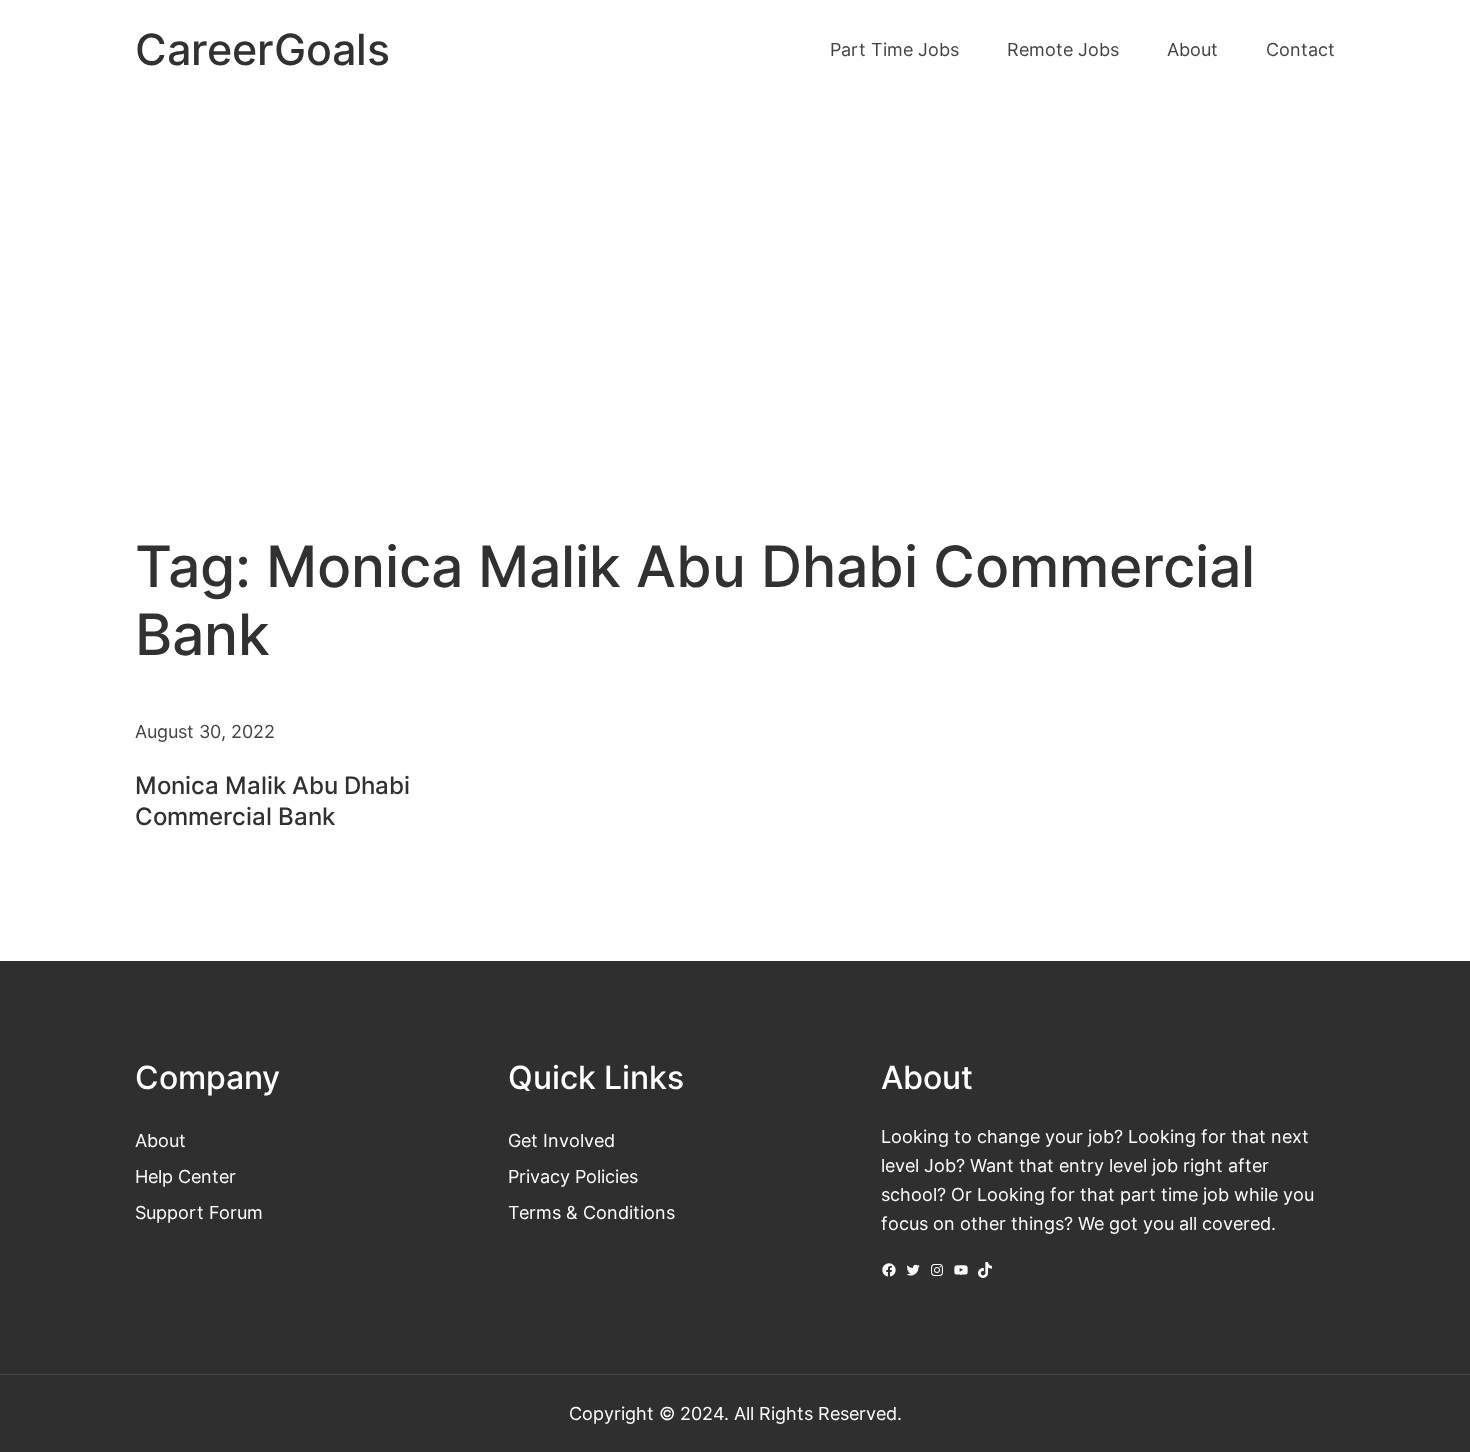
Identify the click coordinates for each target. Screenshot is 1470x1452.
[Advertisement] (735, 268)
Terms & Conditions (591, 1212)
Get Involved (561, 1140)
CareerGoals (262, 49)
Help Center (185, 1176)
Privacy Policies (573, 1176)
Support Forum (199, 1212)
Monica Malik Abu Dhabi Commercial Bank (272, 801)
